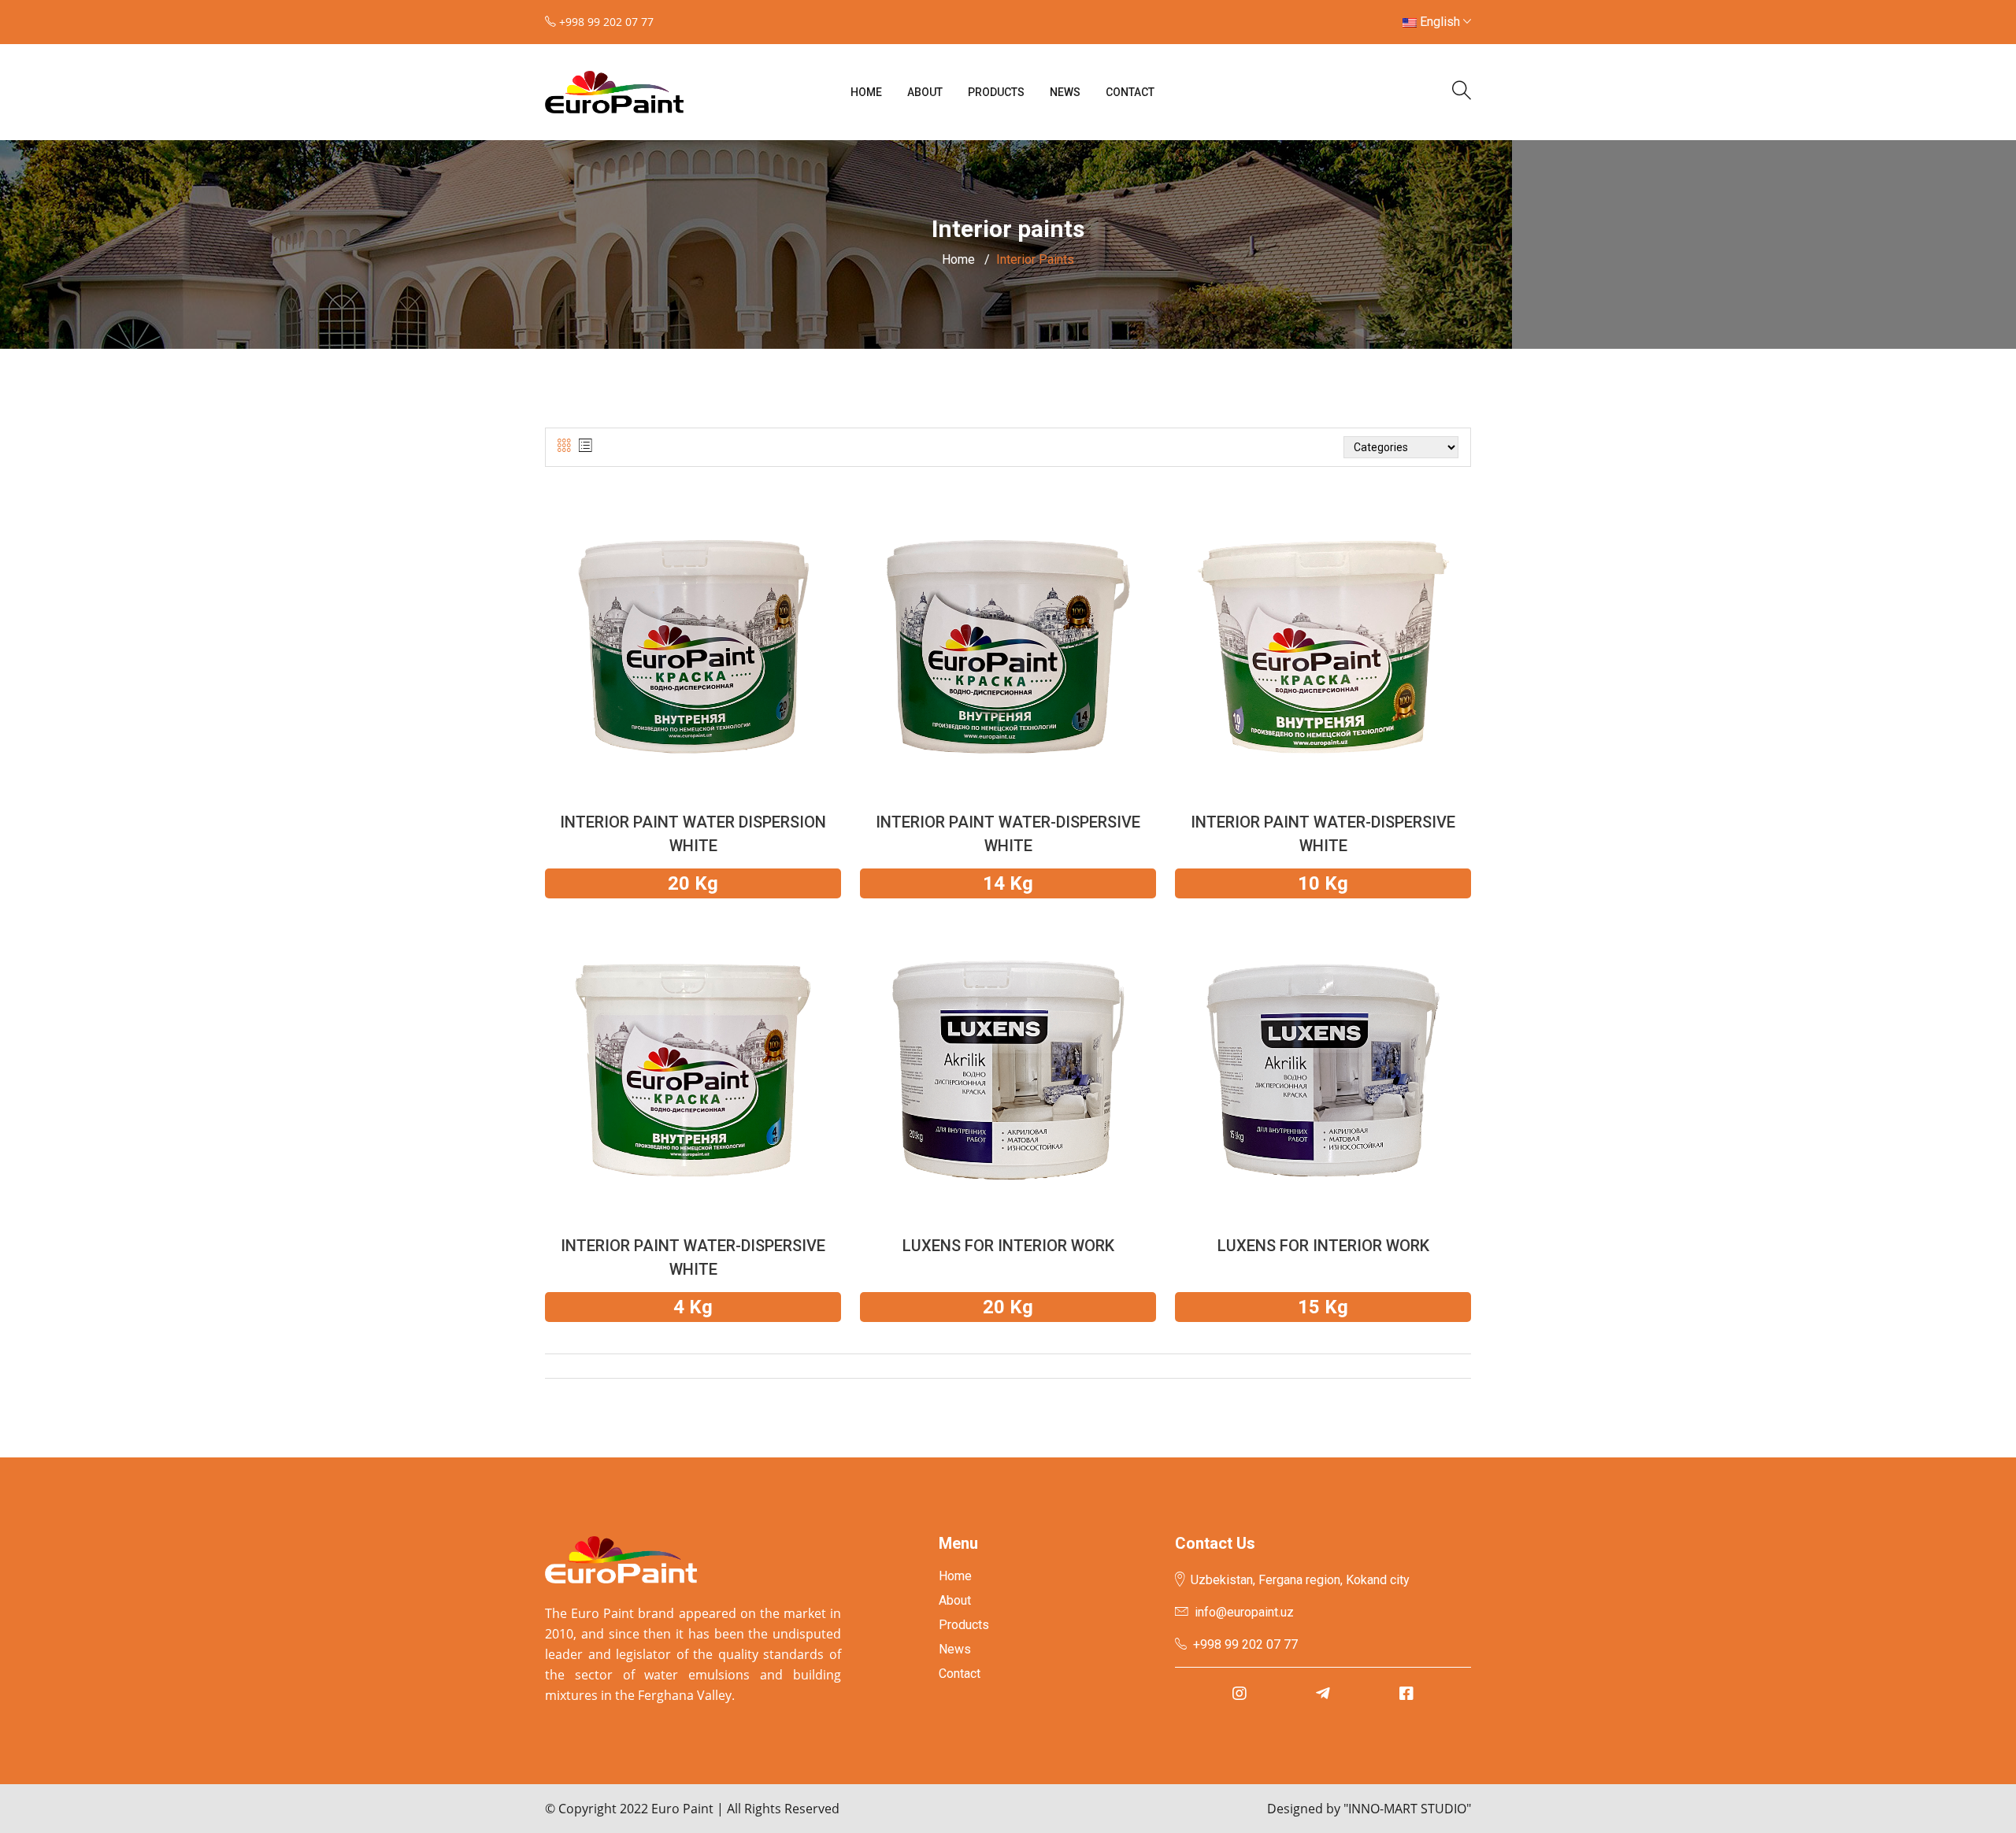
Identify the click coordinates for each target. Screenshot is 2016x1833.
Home (866, 92)
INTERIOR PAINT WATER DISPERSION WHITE (693, 834)
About (925, 92)
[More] (693, 666)
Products (996, 92)
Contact (1130, 92)
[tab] (564, 446)
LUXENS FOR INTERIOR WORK (1008, 1246)
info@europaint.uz (1244, 1612)
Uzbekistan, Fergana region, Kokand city (1300, 1580)
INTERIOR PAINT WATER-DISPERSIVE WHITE (1008, 834)
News (1065, 92)
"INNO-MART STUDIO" (1407, 1809)
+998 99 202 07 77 (1245, 1644)
